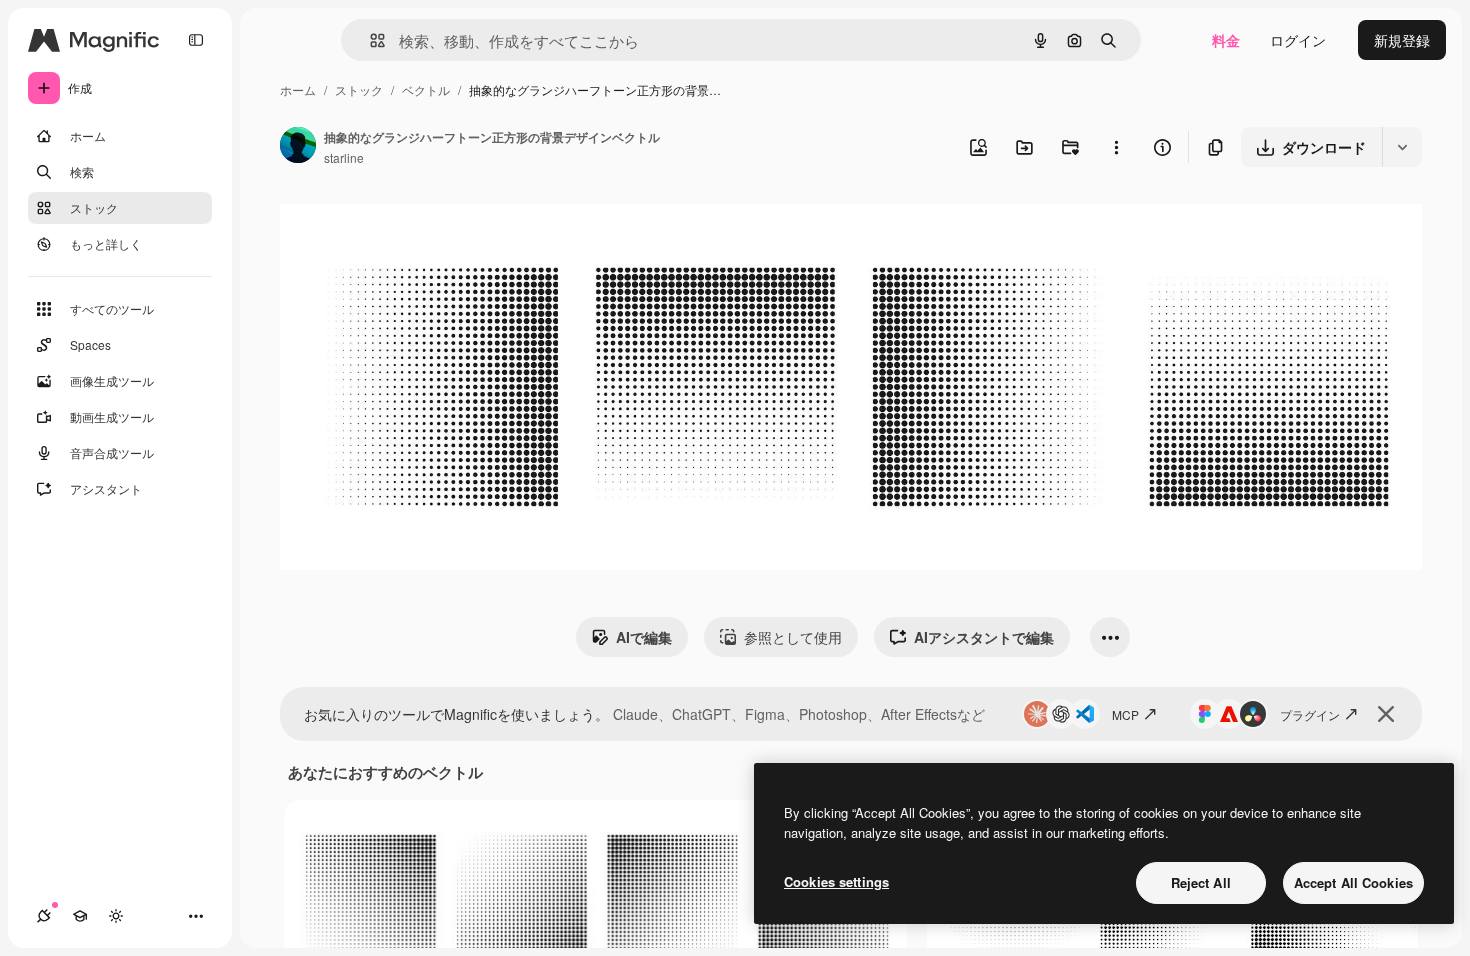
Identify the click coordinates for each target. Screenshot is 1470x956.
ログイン (1298, 40)
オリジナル (417, 225)
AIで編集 (644, 637)
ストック (359, 89)
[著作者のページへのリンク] (298, 147)
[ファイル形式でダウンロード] (1402, 147)
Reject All (1201, 882)
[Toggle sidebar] (196, 40)
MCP (1125, 714)
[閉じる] (1386, 714)
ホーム (298, 89)
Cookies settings (836, 881)
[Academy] (80, 916)
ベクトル (426, 89)
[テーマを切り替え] (116, 916)
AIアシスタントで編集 (984, 637)
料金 (1226, 40)
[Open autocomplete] (369, 40)
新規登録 (1402, 40)
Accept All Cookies (1353, 882)
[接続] (44, 916)
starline (344, 157)
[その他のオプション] (1116, 147)
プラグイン (1310, 714)
